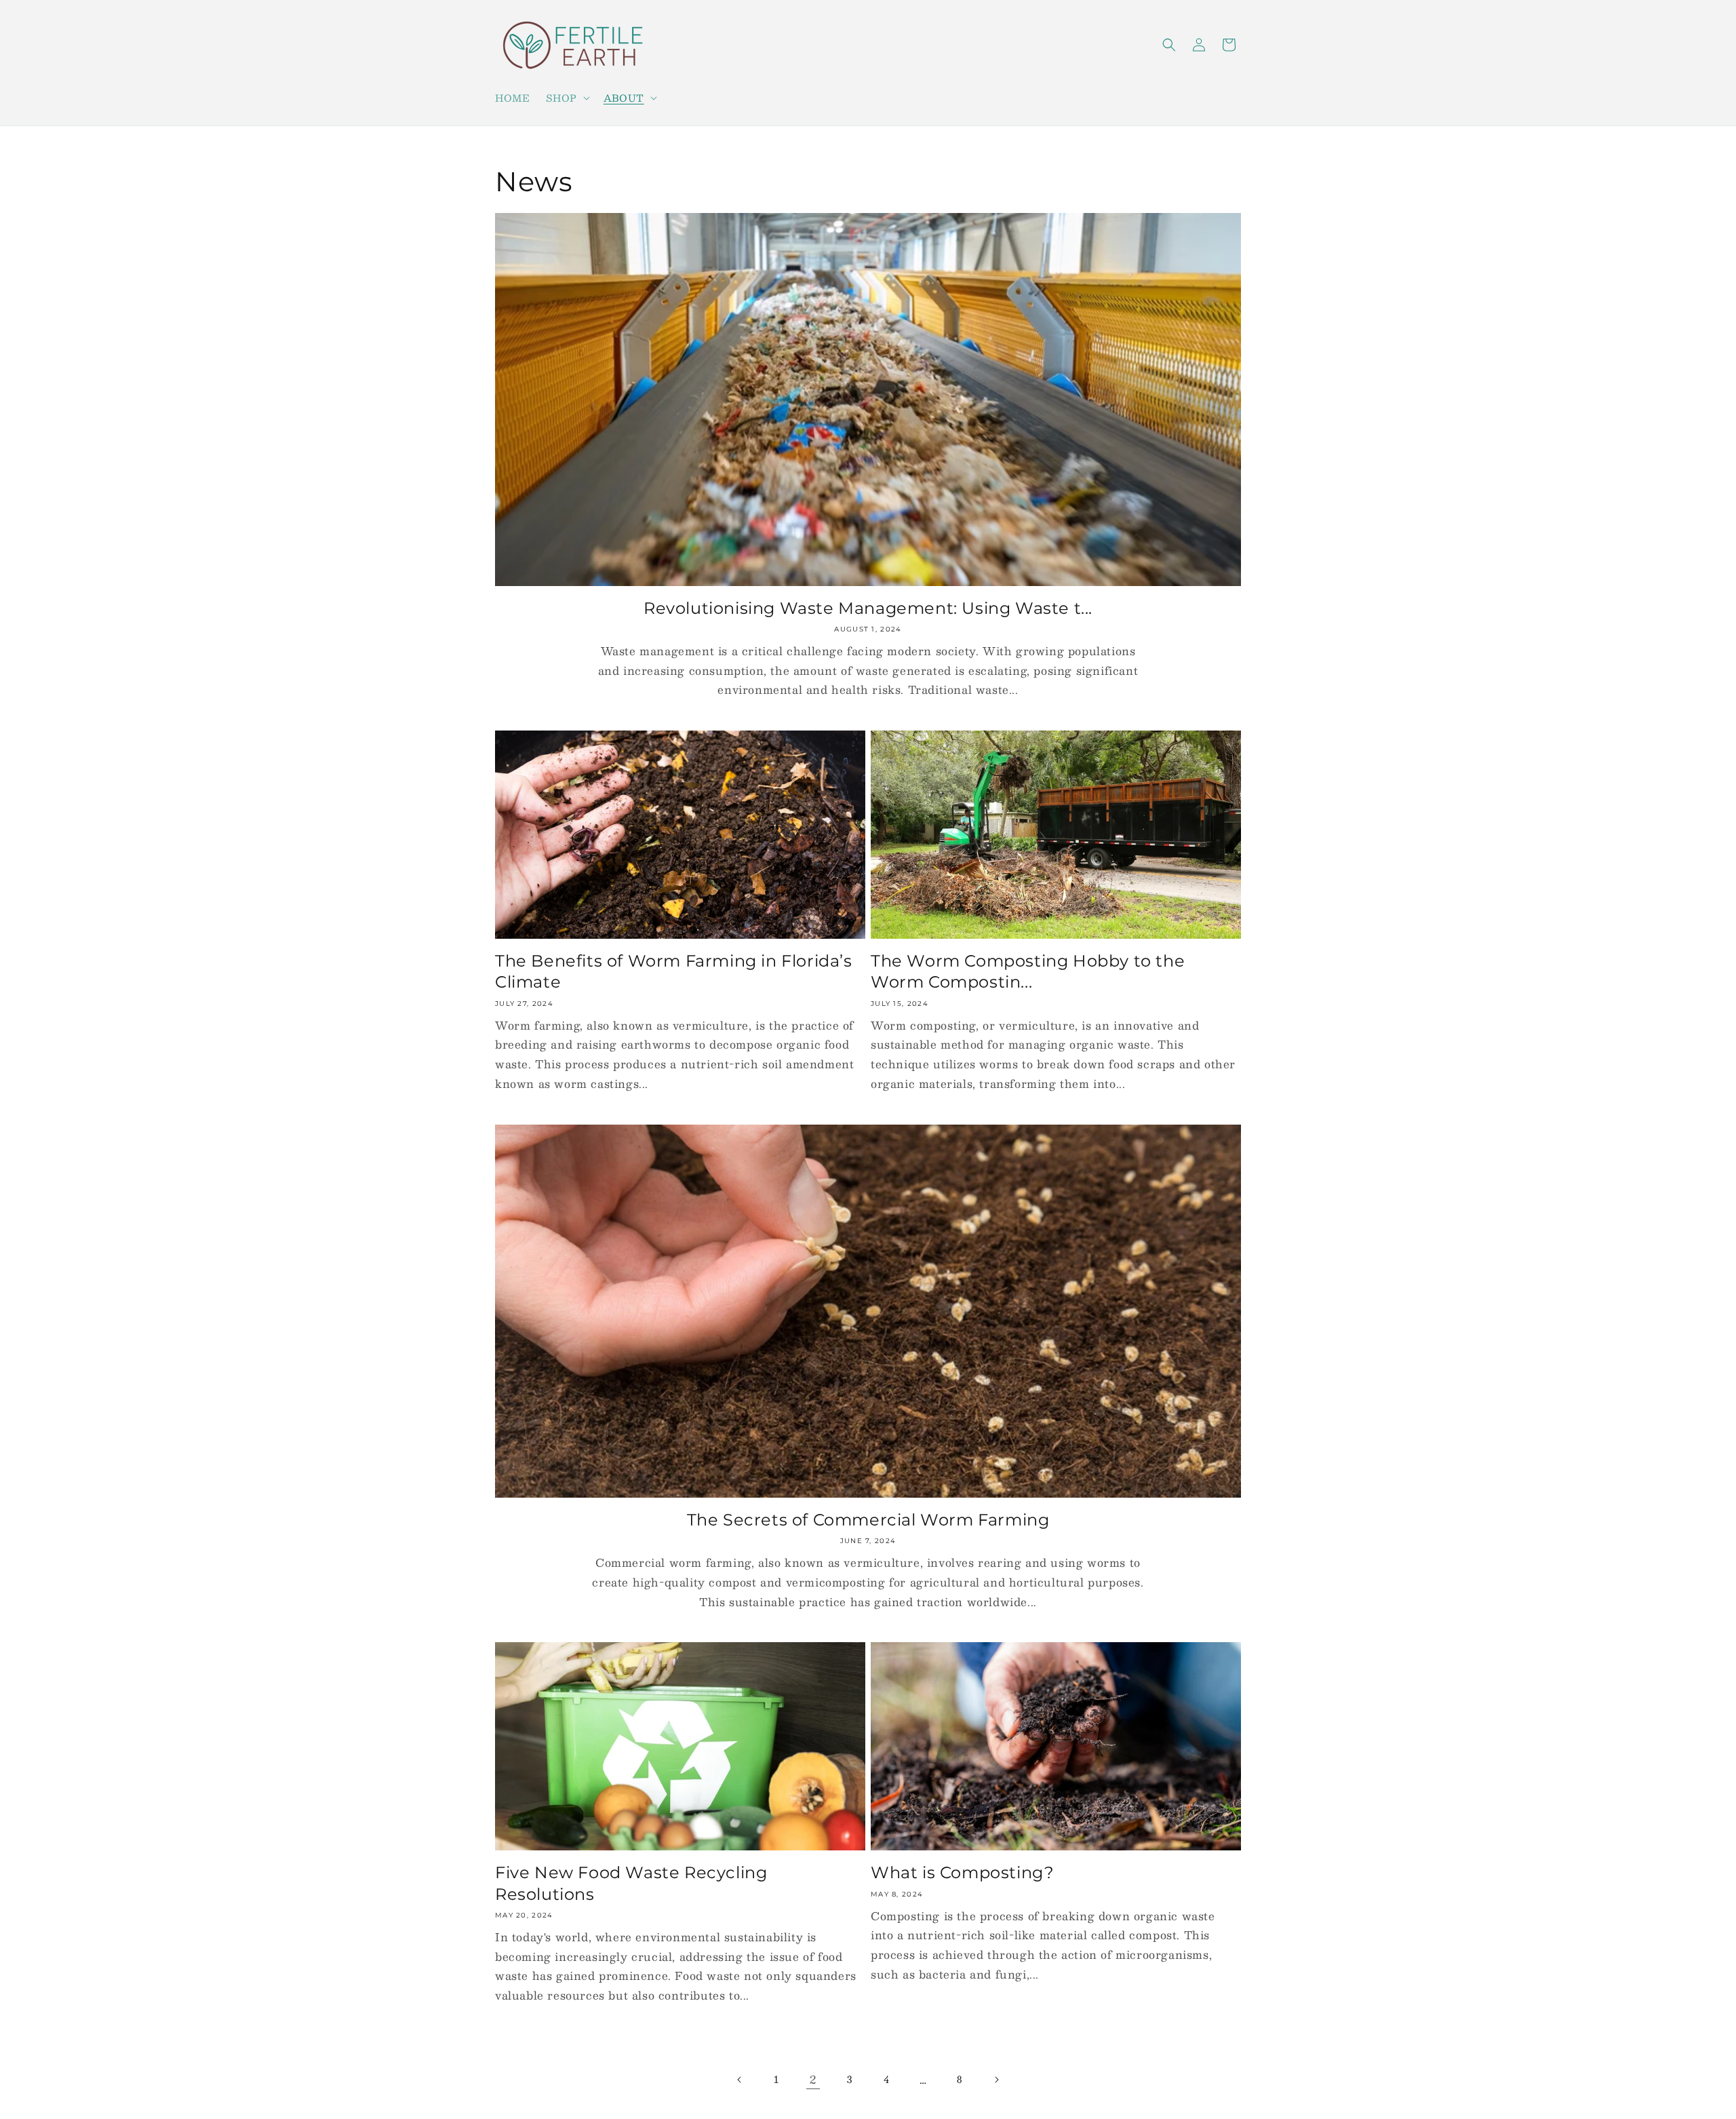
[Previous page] (740, 2080)
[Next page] (996, 2080)
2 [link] (813, 2079)
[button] (566, 98)
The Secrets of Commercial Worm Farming (868, 1520)
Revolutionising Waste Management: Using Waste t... (868, 608)
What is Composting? (962, 1872)
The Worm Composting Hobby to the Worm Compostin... (1028, 971)
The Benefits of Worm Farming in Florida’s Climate (674, 971)
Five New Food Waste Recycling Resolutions (631, 1883)
